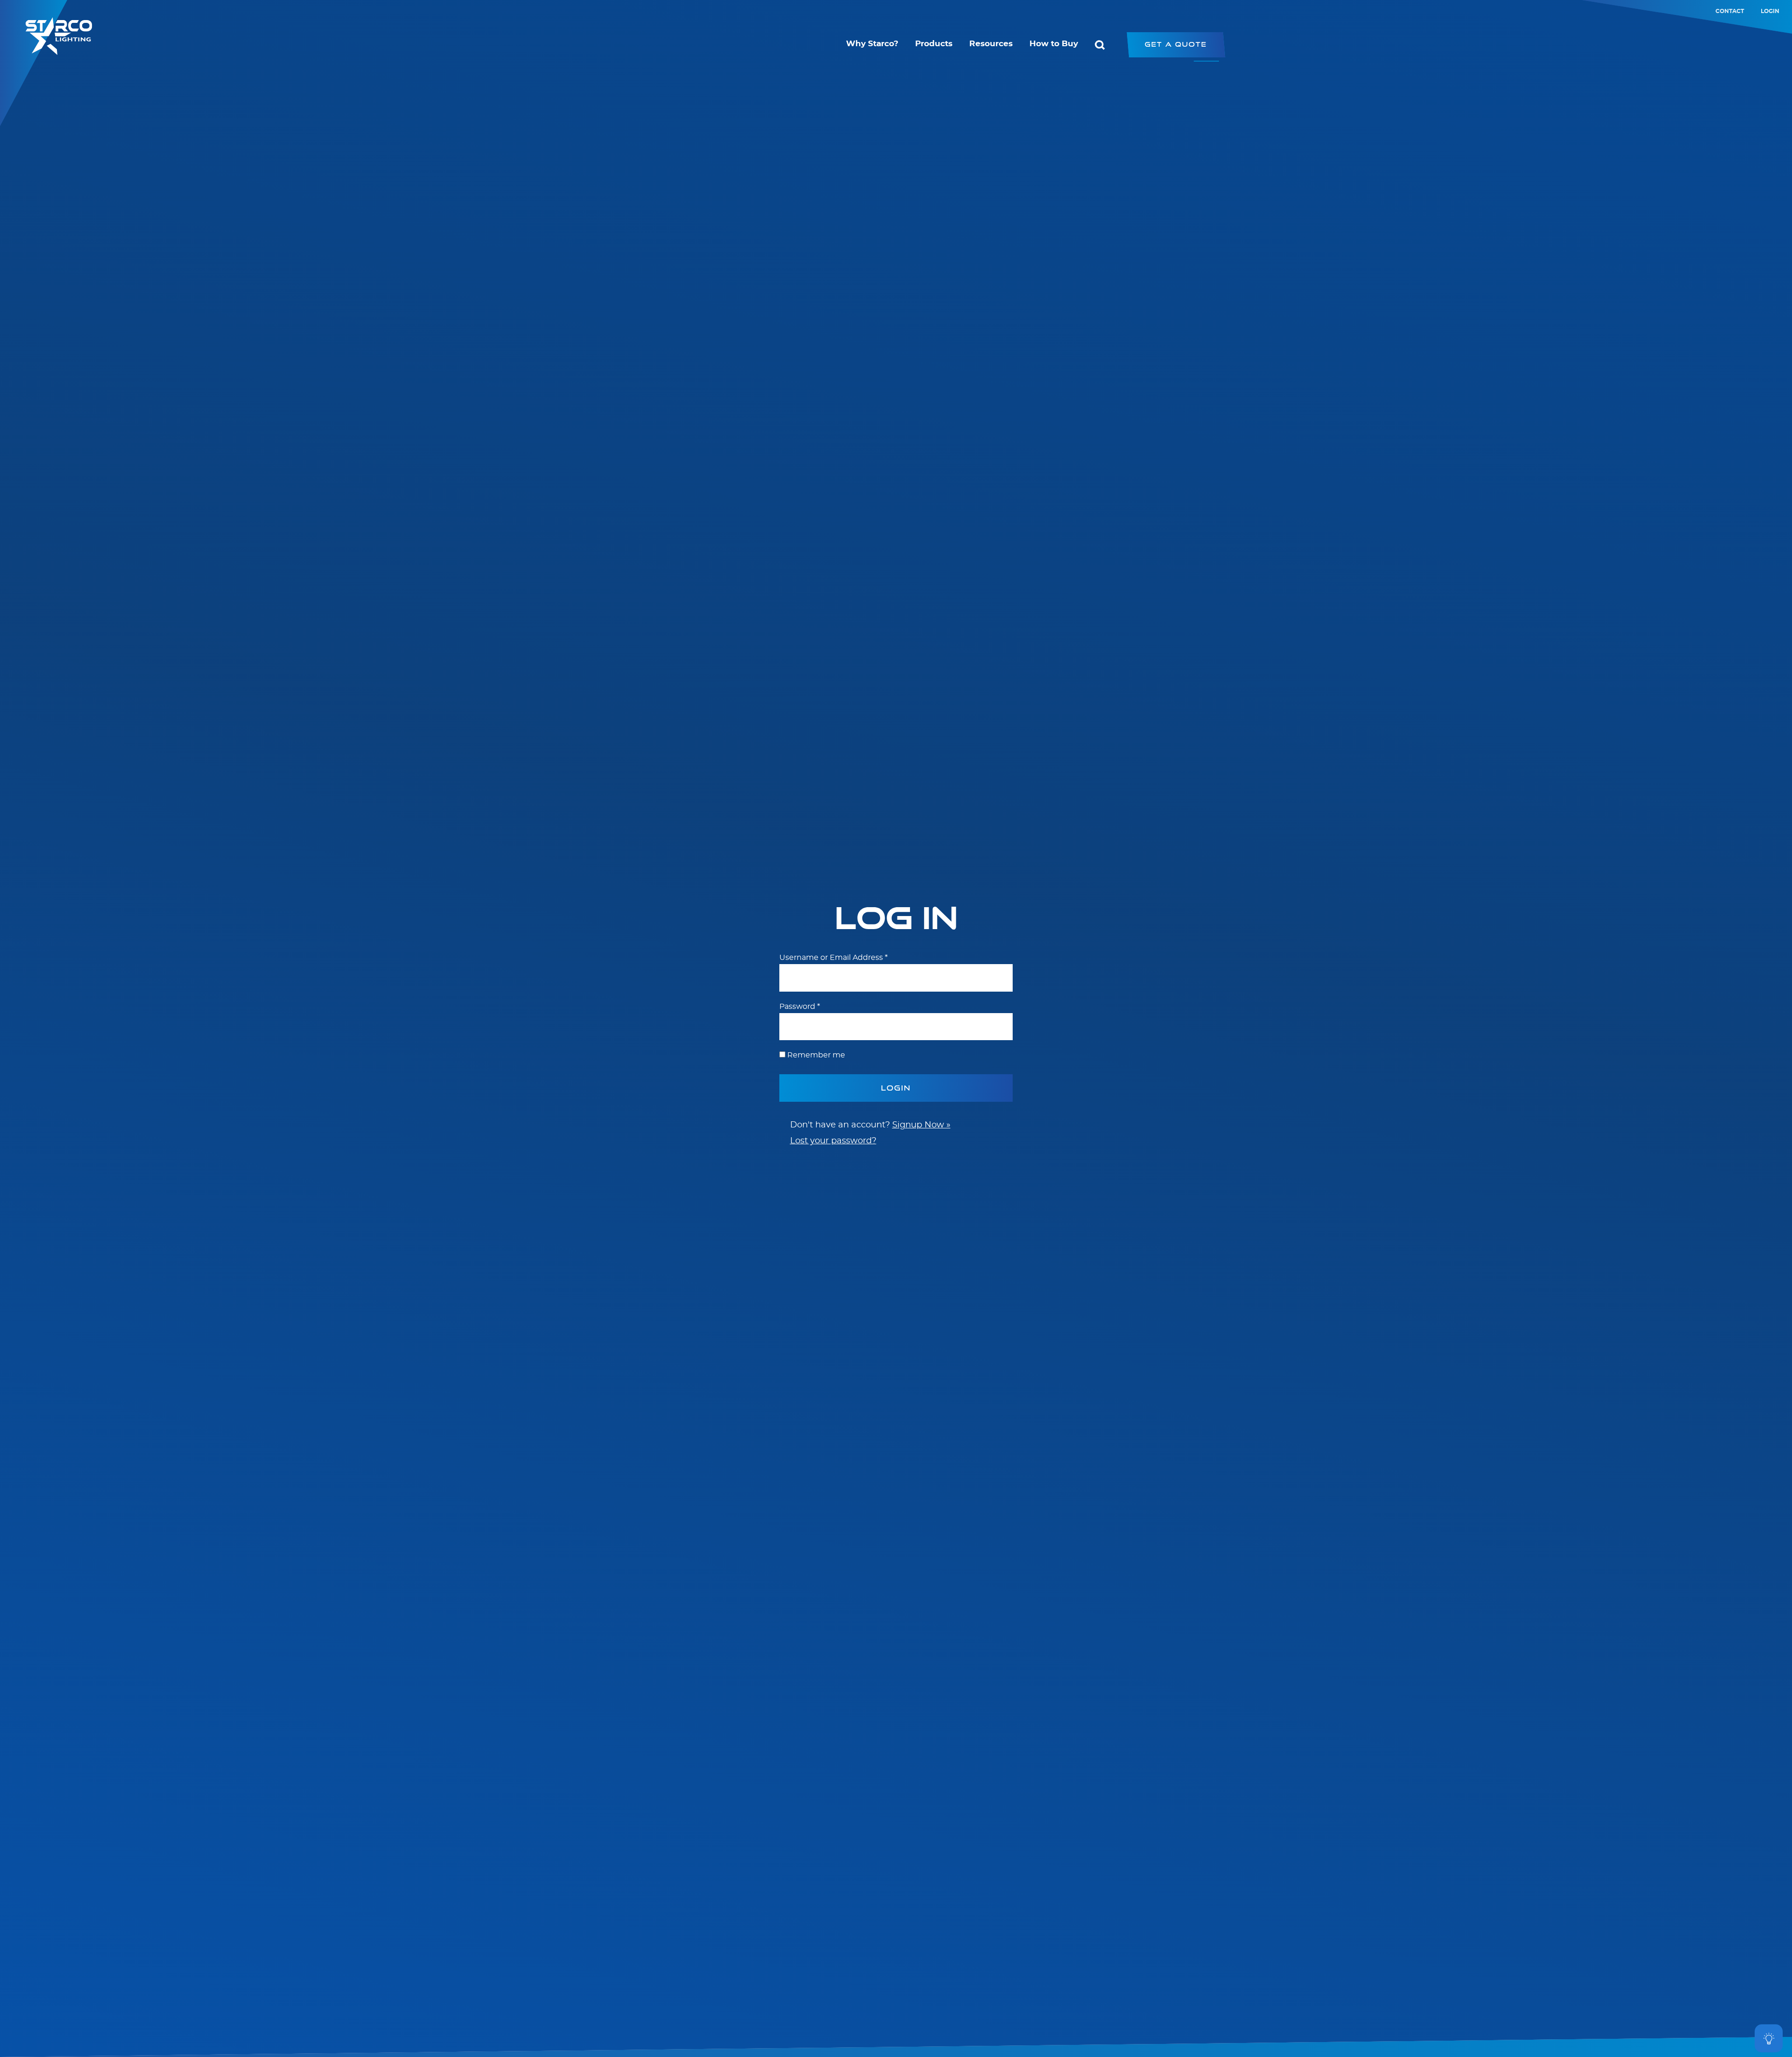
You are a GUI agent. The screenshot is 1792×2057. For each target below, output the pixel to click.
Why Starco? (872, 44)
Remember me (816, 1055)
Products (934, 44)
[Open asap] (1769, 2038)
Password (800, 1007)
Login (1770, 11)
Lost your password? (833, 1141)
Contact (1730, 11)
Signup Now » (921, 1125)
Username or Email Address (833, 958)
